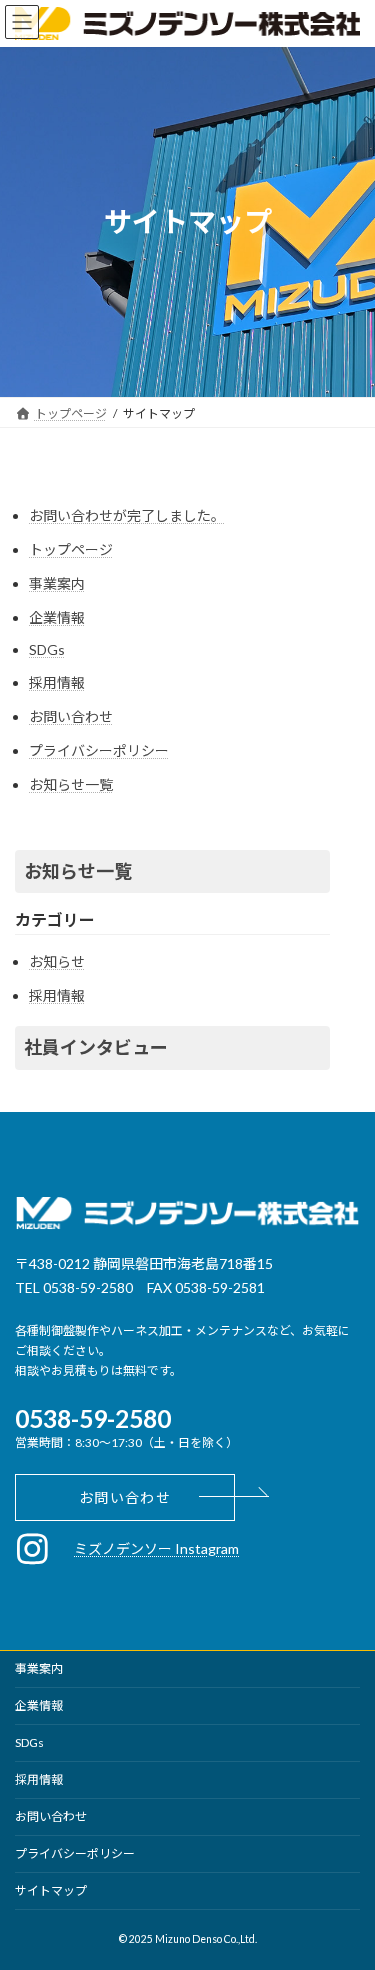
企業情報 (57, 617)
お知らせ (57, 961)
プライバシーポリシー (99, 750)
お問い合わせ (71, 716)
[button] (125, 1497)
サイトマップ (51, 1890)
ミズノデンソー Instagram (156, 1548)
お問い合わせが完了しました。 (127, 515)
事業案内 (57, 583)
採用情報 (57, 682)
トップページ (71, 549)
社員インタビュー (96, 1047)
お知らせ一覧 (71, 784)
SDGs (47, 649)
